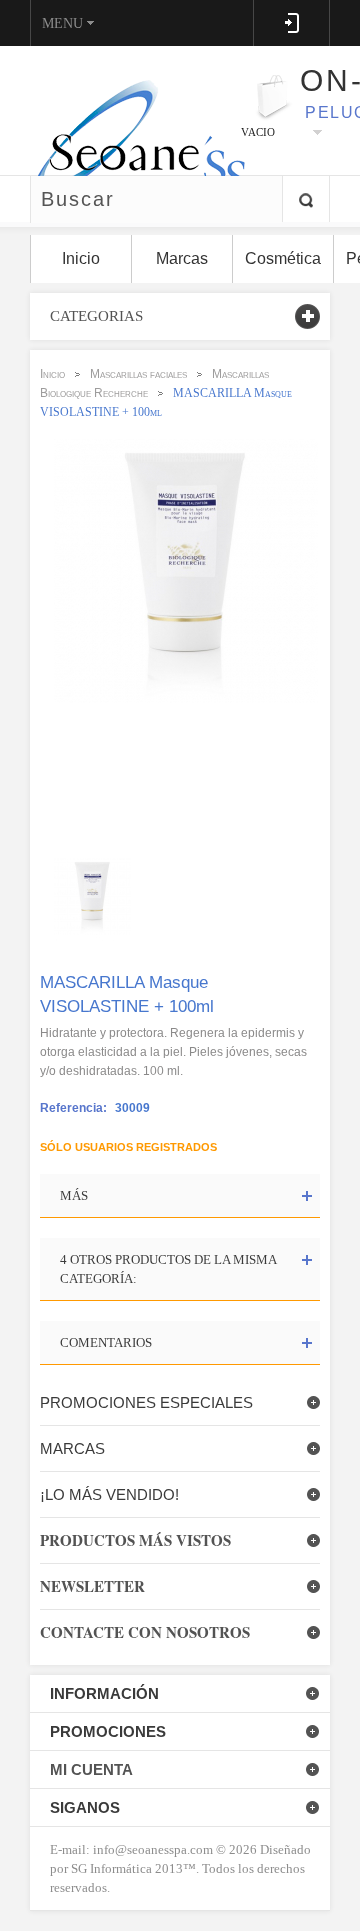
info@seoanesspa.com (151, 1849)
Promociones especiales (146, 1402)
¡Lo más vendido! (109, 1494)
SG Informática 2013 (127, 1868)
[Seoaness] (128, 110)
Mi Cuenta (91, 1769)
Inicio (52, 374)
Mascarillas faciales (138, 374)
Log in (291, 23)
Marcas (72, 1448)
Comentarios (106, 1342)
